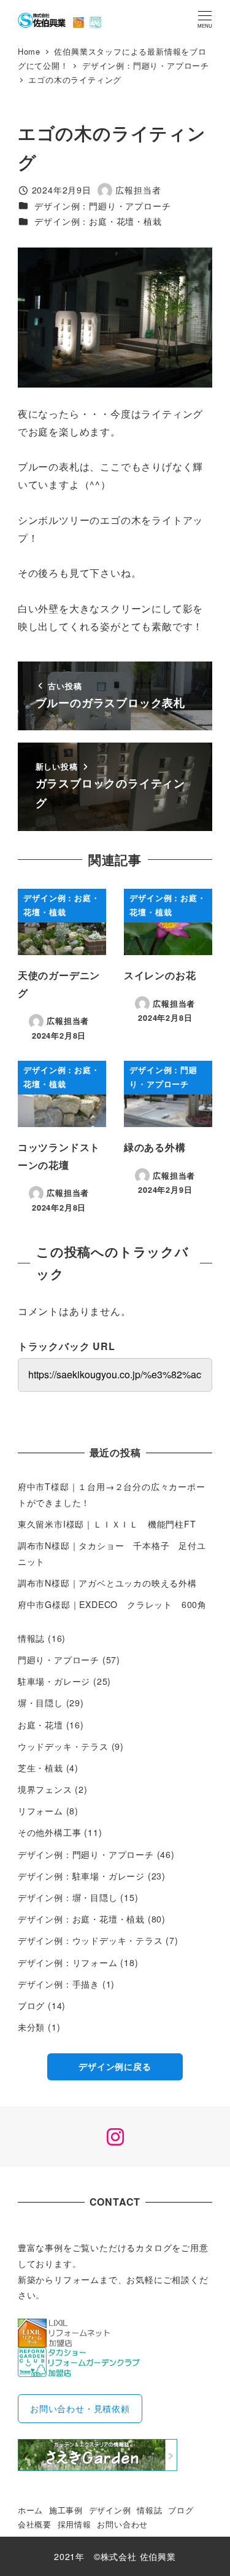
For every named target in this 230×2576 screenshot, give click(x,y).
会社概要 (35, 2524)
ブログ (31, 2005)
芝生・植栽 (40, 1768)
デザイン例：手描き (59, 1984)
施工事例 (66, 2510)
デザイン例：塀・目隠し (68, 1897)
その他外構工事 (50, 1832)
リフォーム (40, 1811)
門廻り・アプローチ (59, 1660)
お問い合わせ (122, 2524)
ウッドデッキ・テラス (63, 1746)
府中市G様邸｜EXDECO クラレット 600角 (112, 1604)
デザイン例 (110, 2510)
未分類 (31, 2027)
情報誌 (31, 1638)
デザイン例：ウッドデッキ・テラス (90, 1940)
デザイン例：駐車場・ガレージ (81, 1876)
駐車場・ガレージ (54, 1681)
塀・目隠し (40, 1703)
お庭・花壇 (40, 1725)
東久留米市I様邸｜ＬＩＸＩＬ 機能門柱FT (112, 1524)
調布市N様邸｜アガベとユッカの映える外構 (107, 1583)
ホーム (30, 2510)
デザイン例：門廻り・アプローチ (102, 206)
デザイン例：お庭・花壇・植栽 (98, 221)
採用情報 (75, 2524)
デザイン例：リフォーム (68, 1962)
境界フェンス (45, 1789)
